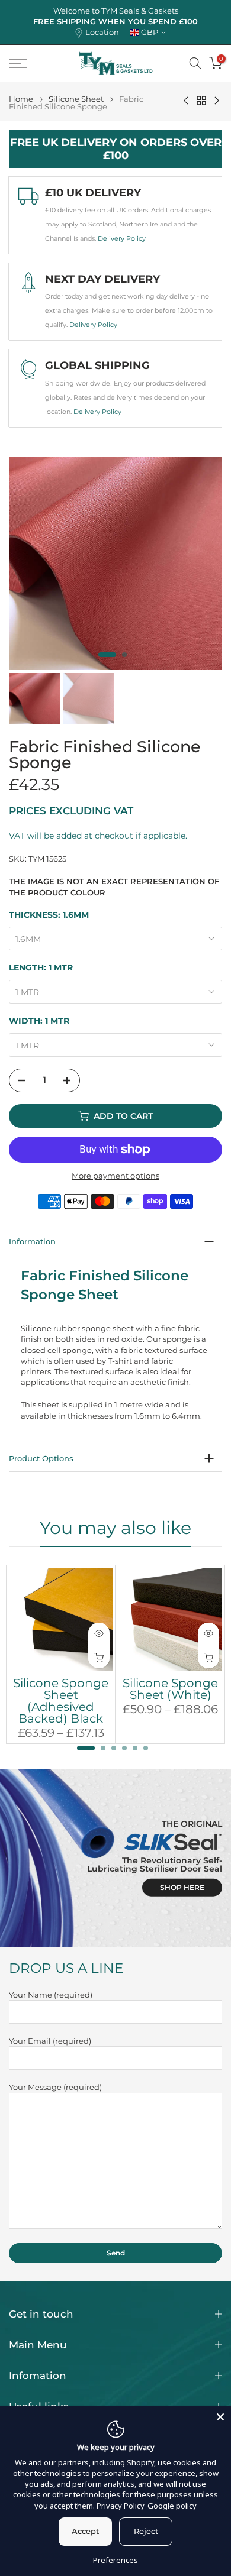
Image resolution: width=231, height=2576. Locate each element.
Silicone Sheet (76, 99)
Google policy (172, 2506)
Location (102, 32)
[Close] (220, 2417)
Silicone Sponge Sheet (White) (170, 1689)
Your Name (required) (51, 1995)
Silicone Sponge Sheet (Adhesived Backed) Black (61, 1701)
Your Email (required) (50, 2041)
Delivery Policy (122, 238)
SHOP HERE (182, 1887)
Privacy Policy (121, 2506)
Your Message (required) (55, 2087)
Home (21, 99)
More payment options (115, 1176)
